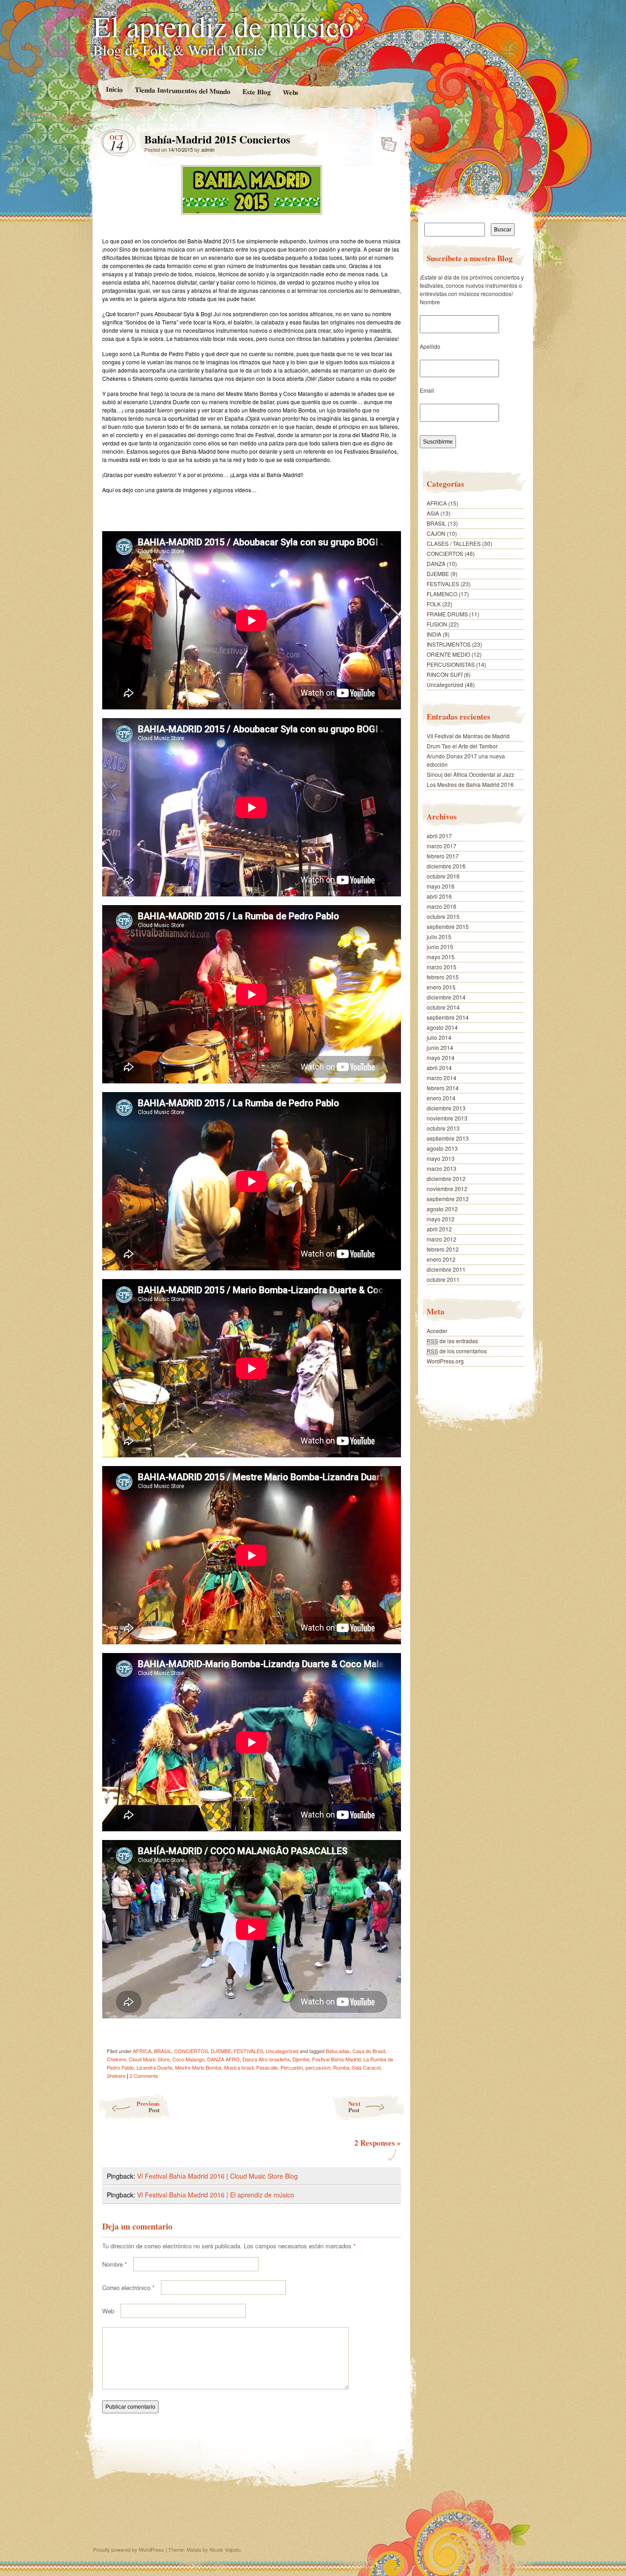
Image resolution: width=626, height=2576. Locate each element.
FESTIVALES (248, 2051)
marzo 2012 (442, 1239)
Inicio (114, 89)
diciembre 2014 (446, 997)
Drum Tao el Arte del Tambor (462, 746)
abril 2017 (439, 836)
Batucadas (338, 2051)
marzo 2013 (442, 1168)
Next (354, 2106)
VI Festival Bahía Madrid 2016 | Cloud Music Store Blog (217, 2176)
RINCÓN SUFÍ (445, 674)
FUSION (437, 624)
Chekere (116, 2059)
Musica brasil (239, 2067)
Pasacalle (267, 2067)
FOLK (434, 604)
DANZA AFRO (223, 2059)
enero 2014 (441, 1098)
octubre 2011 (443, 1279)
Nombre (115, 2264)
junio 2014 (440, 1047)
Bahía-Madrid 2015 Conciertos (386, 142)
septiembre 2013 (448, 1138)
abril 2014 (439, 1068)
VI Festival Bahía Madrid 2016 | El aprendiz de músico (216, 2195)
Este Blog (256, 91)
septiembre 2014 (448, 1017)
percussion (318, 2067)
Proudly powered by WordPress (129, 2549)
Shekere (116, 2076)
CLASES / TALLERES (454, 543)
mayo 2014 (441, 1057)
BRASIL (163, 2051)
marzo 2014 (442, 1078)
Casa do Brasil (369, 2051)
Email (427, 390)
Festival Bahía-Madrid (336, 2059)
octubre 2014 (443, 1007)
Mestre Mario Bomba (198, 2067)
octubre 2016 (443, 876)
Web (108, 2311)
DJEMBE (221, 2051)
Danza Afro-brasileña (266, 2059)
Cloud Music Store (149, 2059)
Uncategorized (282, 2051)
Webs (290, 92)
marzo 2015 (442, 967)
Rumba (341, 2067)
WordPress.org (445, 1361)
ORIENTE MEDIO (448, 654)
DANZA (436, 563)
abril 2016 (439, 896)
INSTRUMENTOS (449, 644)
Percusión (292, 2067)
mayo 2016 (441, 886)
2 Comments (144, 2076)
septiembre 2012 (448, 1199)
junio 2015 (440, 947)
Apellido (430, 346)
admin (208, 149)
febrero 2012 (443, 1249)
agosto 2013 (442, 1148)
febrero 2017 (443, 856)
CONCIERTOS (191, 2051)
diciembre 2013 (446, 1108)
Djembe (301, 2059)
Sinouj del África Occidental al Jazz (470, 774)
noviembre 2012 (447, 1189)
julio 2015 (439, 936)
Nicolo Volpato (225, 2549)
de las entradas (452, 1341)
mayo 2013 (441, 1158)
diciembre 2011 (446, 1269)
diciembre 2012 (446, 1178)
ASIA (433, 513)
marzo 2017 (442, 846)
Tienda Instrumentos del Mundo (182, 90)
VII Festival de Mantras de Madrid (468, 736)
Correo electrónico (128, 2288)
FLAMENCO (442, 594)
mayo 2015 (441, 957)
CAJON (436, 533)
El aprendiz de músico (223, 26)
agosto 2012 (442, 1209)
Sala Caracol (366, 2067)
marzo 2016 (442, 906)
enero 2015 (441, 987)
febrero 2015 (443, 977)
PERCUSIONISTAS (451, 664)
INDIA (434, 634)
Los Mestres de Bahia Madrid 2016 (470, 784)
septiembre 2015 (448, 926)
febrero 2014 (443, 1088)
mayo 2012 (441, 1219)
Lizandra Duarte (154, 2067)
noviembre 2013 (447, 1118)
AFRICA (142, 2051)
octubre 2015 (443, 916)
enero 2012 (441, 1259)
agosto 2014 (442, 1027)
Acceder (437, 1331)
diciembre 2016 (446, 866)
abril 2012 (439, 1229)
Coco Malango (188, 2059)
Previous (148, 2106)
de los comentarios (457, 1351)
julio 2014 (439, 1037)
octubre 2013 (443, 1128)
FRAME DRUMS (447, 614)
